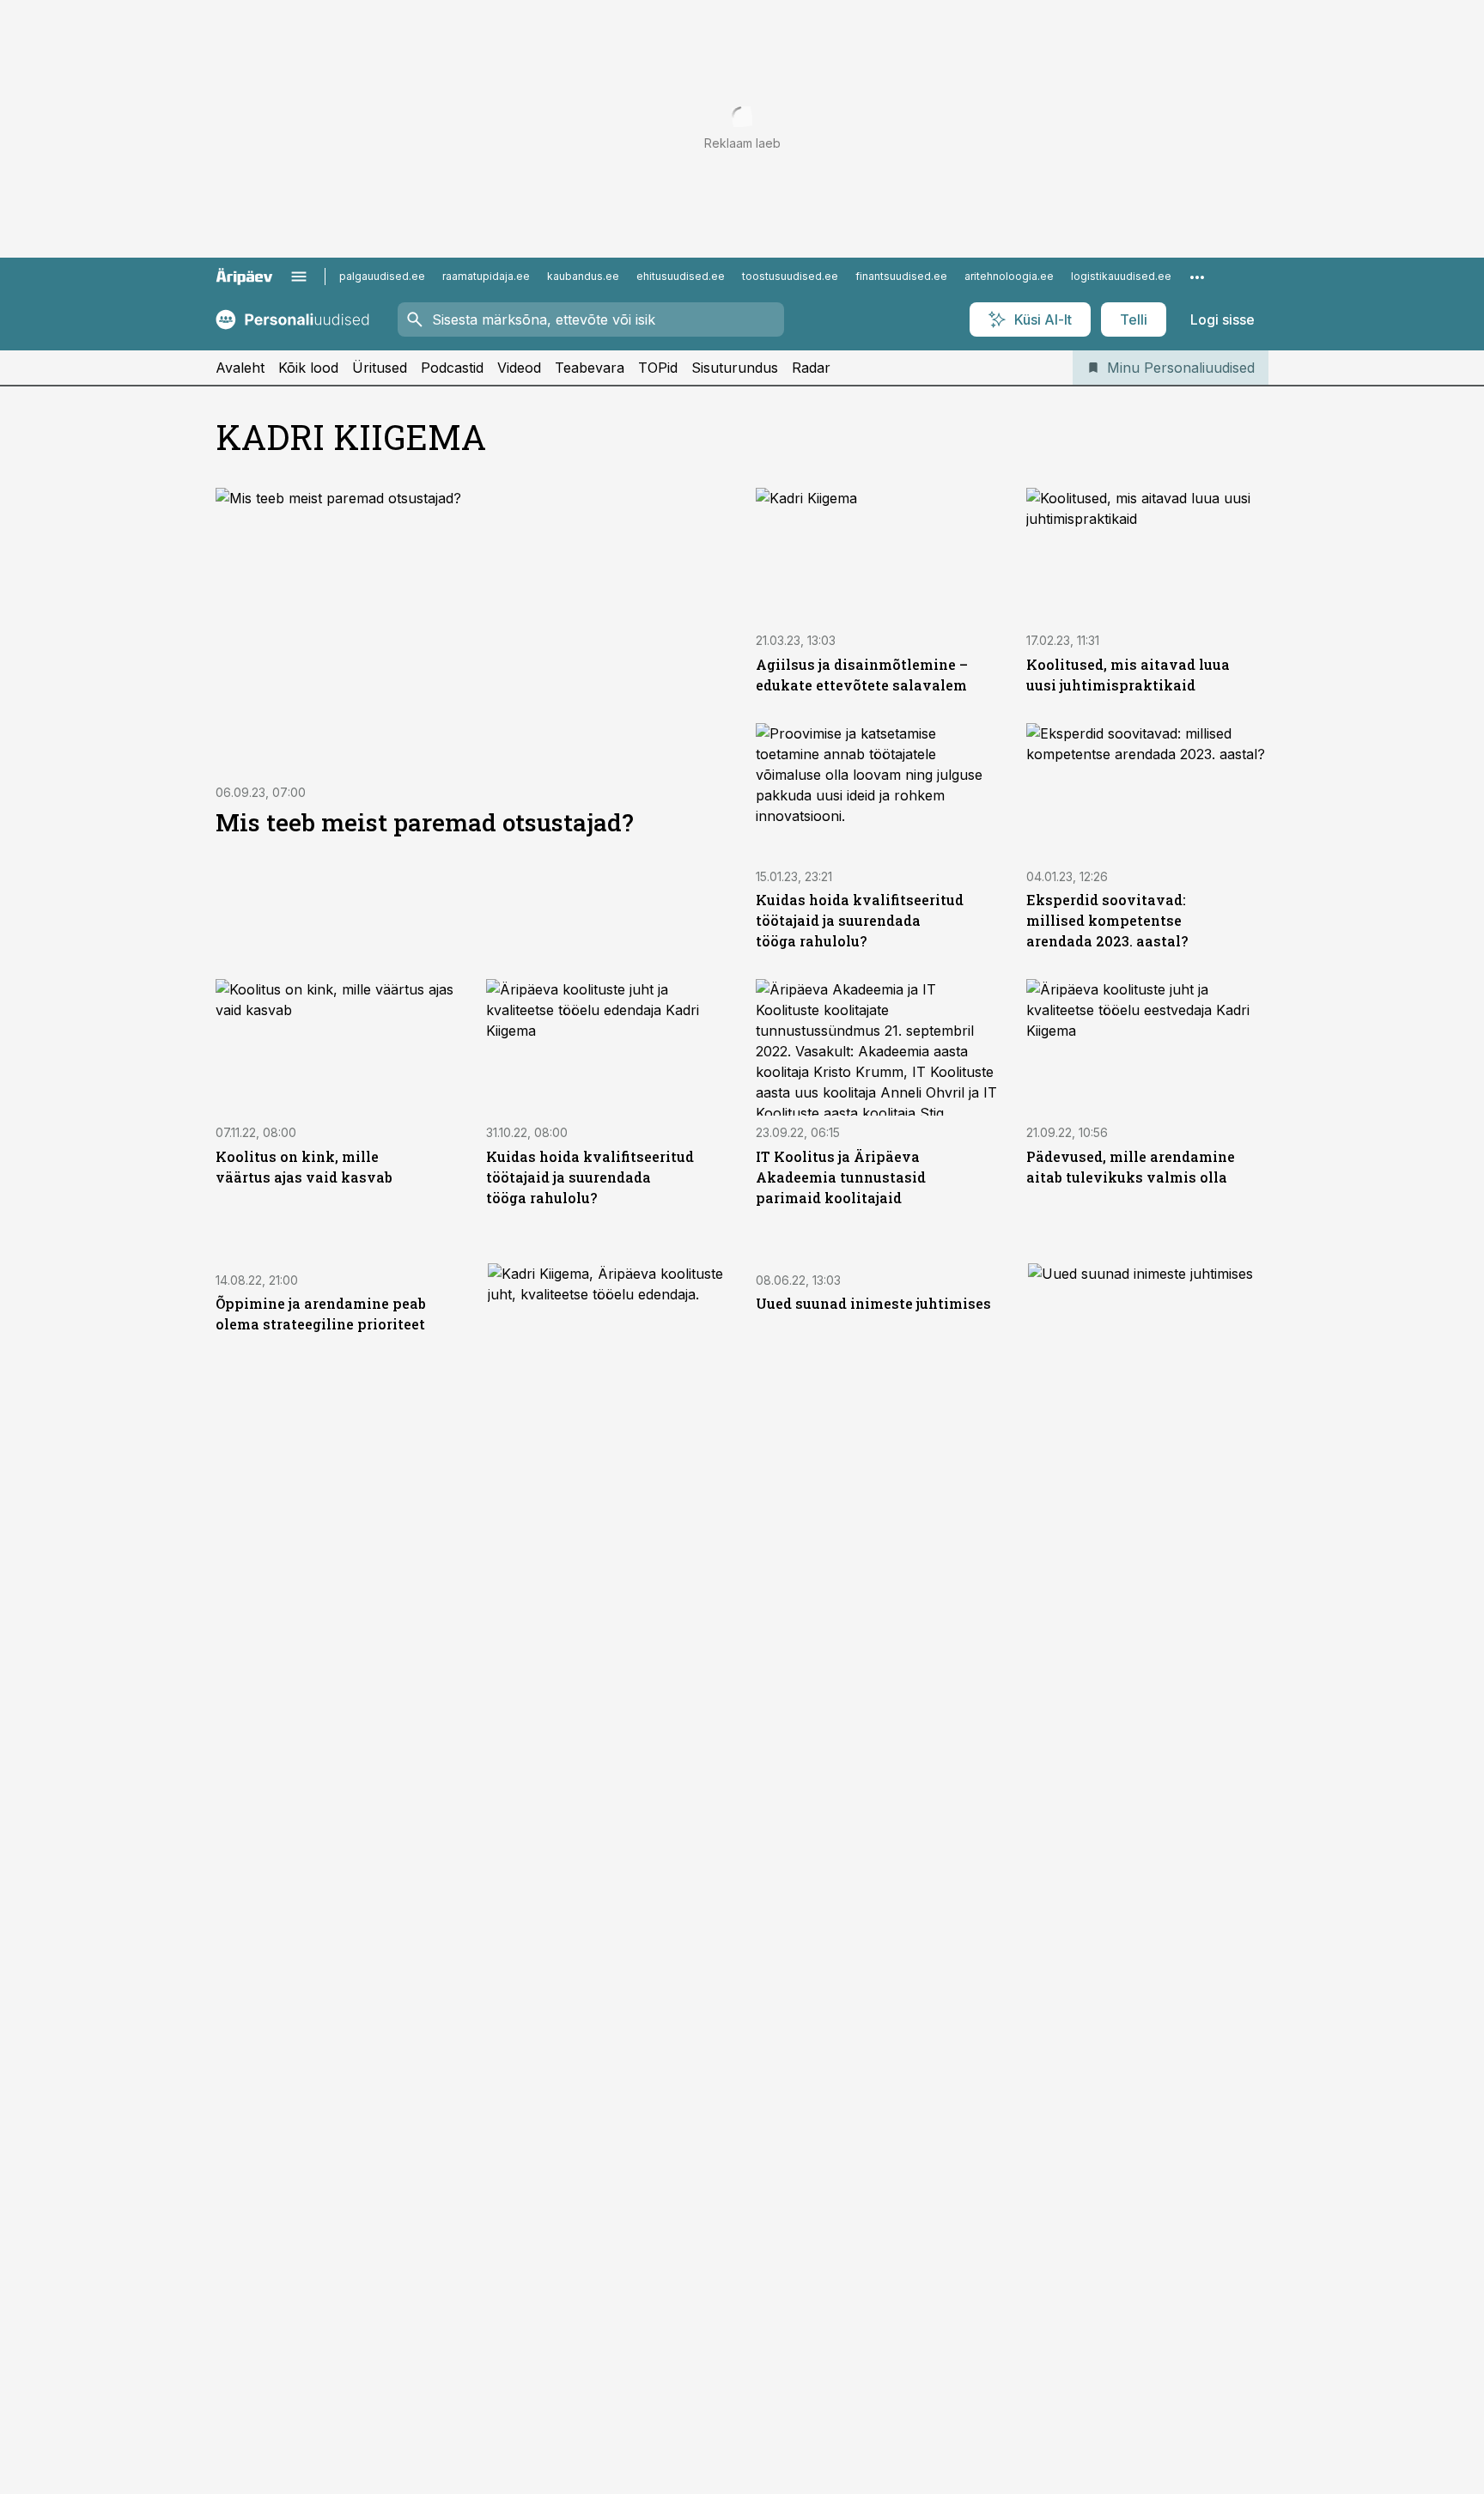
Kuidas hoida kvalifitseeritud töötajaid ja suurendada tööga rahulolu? (860, 920)
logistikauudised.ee (1121, 276)
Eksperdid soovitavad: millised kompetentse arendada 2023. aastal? (1107, 920)
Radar (811, 368)
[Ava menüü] (299, 277)
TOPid (658, 368)
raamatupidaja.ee (486, 276)
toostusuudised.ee (790, 276)
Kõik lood (308, 368)
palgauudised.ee (382, 276)
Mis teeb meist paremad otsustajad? (425, 822)
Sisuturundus (735, 368)
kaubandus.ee (583, 276)
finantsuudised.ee (901, 276)
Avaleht (240, 368)
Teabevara (590, 368)
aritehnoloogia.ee (1009, 276)
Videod (519, 368)
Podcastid (452, 368)
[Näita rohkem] (1197, 277)
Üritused (380, 368)
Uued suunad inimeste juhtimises (873, 1303)
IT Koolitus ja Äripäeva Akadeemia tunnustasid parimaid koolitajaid (841, 1177)
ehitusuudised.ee (681, 276)
